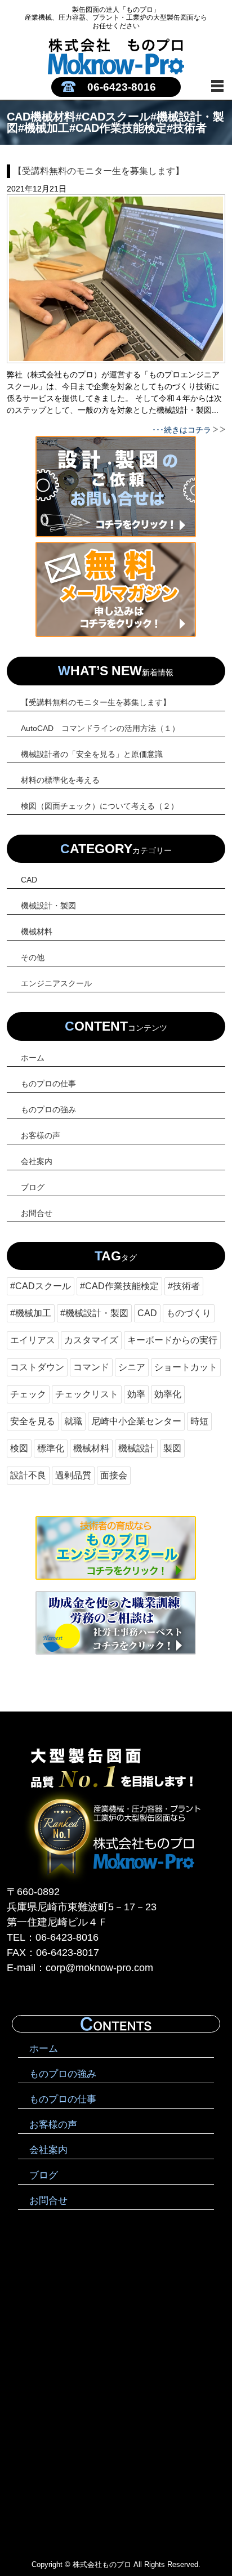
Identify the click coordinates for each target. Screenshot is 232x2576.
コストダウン (37, 1367)
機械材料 (37, 932)
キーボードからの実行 (172, 1340)
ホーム (33, 1058)
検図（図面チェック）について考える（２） (100, 806)
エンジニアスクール (56, 983)
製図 (172, 1448)
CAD (29, 880)
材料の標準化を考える (60, 780)
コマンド (91, 1367)
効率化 (168, 1394)
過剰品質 (73, 1475)
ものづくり (189, 1313)
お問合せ (37, 1213)
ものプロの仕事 (48, 1084)
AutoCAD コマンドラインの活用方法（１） (100, 728)
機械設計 (136, 1448)
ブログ (33, 1187)
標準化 (51, 1448)
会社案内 (37, 1161)
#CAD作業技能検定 (119, 1286)
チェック (28, 1394)
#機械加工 (31, 1313)
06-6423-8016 (122, 87)
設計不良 (28, 1475)
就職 (73, 1421)
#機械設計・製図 (94, 1313)
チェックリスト (87, 1394)
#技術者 (184, 1286)
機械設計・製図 (48, 906)
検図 (19, 1448)
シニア (132, 1367)
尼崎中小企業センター (136, 1421)
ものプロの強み (48, 1109)
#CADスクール (41, 1286)
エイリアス (33, 1340)
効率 (136, 1394)
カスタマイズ (91, 1340)
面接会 (114, 1475)
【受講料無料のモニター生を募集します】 (96, 702)
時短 (199, 1421)
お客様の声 (41, 1135)
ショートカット (186, 1367)
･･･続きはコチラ (182, 430)
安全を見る (33, 1421)
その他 (33, 957)
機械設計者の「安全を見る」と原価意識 (92, 754)
